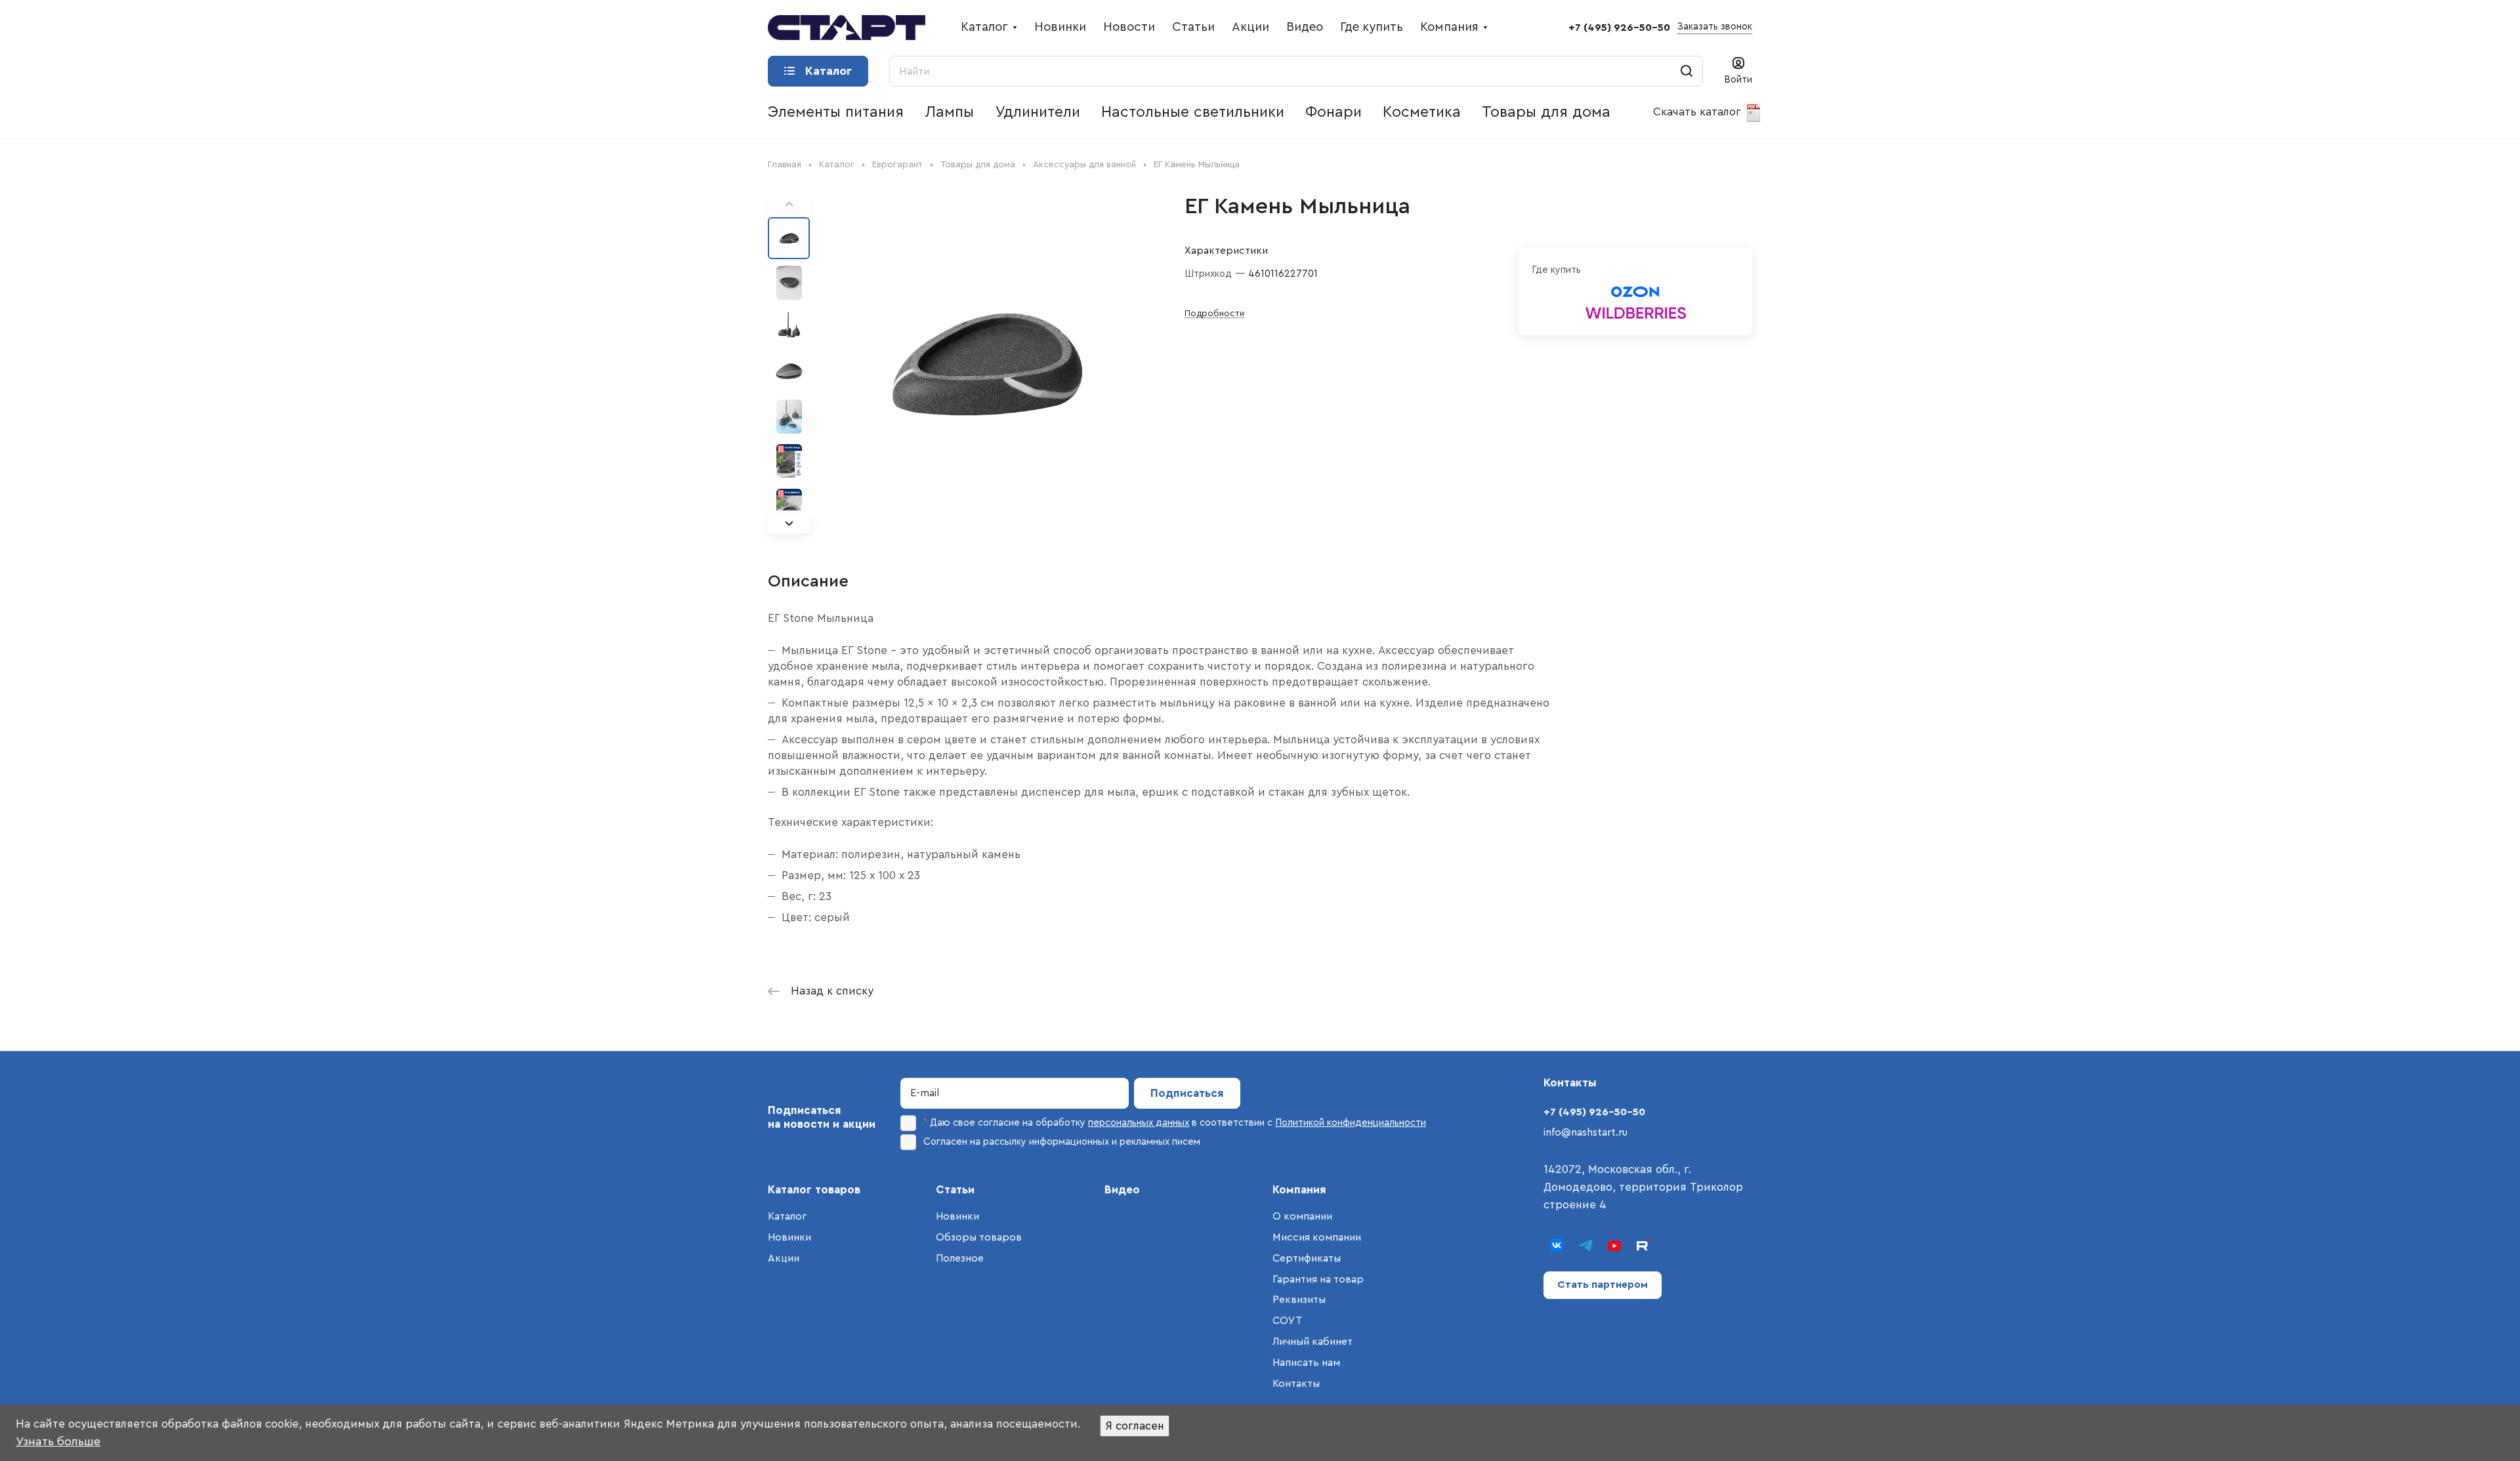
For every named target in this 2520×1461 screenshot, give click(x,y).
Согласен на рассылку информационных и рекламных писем (1062, 1142)
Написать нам (1306, 1363)
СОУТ (1288, 1321)
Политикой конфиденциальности (1351, 1123)
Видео (1122, 1190)
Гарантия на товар (1318, 1279)
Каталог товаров (814, 1190)
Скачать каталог (1699, 112)
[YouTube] (1614, 1245)
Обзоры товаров (979, 1237)
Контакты (1296, 1384)
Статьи (955, 1190)
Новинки (789, 1237)
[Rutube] (1643, 1245)
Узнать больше (58, 1441)
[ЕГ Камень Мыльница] (988, 363)
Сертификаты (1307, 1258)
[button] (789, 523)
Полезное (960, 1258)
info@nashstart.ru (1585, 1132)
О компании (1302, 1216)
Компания (1299, 1190)
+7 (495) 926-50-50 (1619, 28)
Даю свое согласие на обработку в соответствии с (1175, 1123)
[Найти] (1687, 71)
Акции (784, 1258)
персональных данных (1139, 1123)
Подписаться (1187, 1093)
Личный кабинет (1312, 1342)
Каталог (787, 1216)
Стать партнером (1603, 1285)
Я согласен (1135, 1426)
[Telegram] (1585, 1245)
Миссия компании (1317, 1237)
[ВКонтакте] (1557, 1245)
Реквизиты (1299, 1300)
